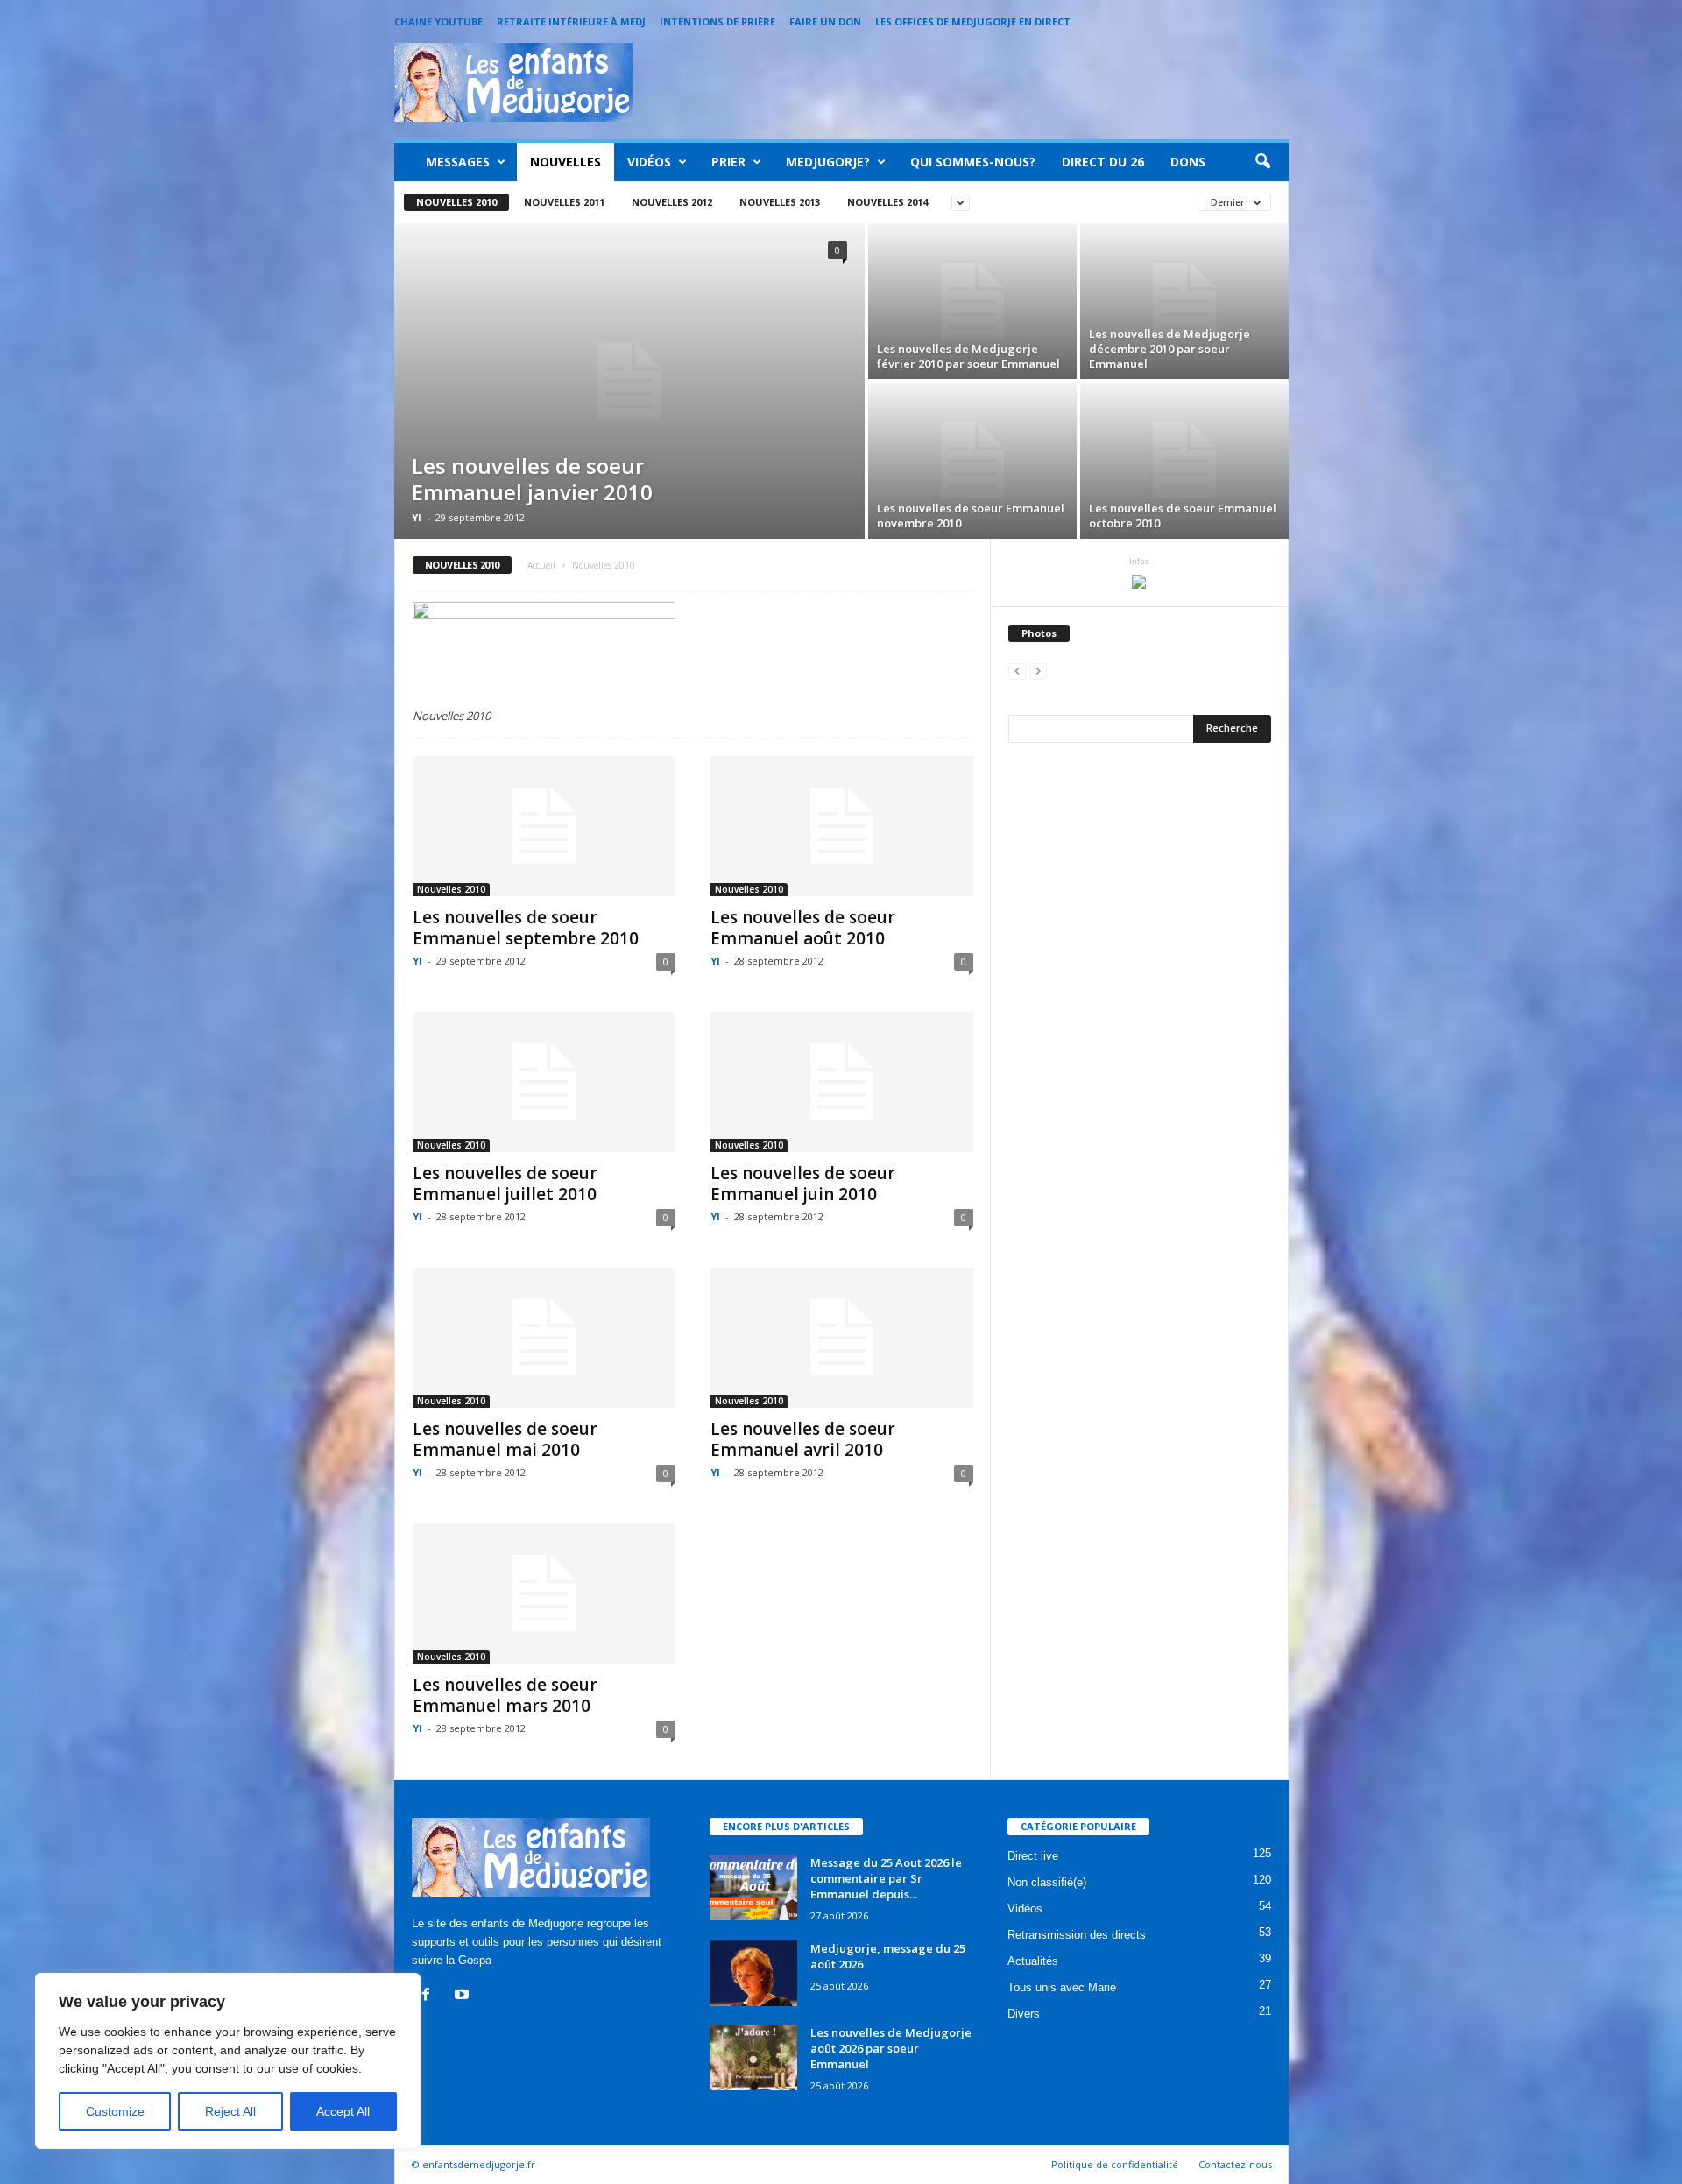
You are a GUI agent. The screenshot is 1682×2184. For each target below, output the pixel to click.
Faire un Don (825, 21)
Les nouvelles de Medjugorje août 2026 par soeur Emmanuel (891, 2048)
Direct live (1033, 1856)
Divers (1024, 2014)
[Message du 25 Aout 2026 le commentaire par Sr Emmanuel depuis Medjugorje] (753, 1887)
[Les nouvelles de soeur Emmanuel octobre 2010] (1184, 461)
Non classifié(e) (1047, 1882)
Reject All (230, 2111)
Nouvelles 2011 (564, 202)
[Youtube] (464, 1996)
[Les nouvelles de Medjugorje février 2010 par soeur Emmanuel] (972, 301)
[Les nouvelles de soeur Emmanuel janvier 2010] (629, 381)
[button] (1262, 162)
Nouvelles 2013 (780, 202)
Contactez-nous (1235, 2164)
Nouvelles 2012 (672, 202)
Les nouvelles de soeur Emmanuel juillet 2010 (505, 1184)
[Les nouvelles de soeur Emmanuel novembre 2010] (972, 461)
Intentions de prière (717, 21)
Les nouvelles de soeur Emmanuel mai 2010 (505, 1439)
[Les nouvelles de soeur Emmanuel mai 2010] (544, 1338)
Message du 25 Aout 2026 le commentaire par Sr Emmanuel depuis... (886, 1878)
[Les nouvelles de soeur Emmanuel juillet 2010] (544, 1082)
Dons (1188, 162)
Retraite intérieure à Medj (571, 21)
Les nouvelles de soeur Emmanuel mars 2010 (505, 1695)
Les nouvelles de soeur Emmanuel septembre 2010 (526, 928)
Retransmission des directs (1077, 1935)
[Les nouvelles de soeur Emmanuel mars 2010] (544, 1594)
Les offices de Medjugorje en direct (973, 21)
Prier (728, 162)
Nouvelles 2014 (887, 202)
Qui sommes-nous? (973, 162)
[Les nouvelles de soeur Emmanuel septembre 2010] (544, 826)
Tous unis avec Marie (1062, 1987)
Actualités (1033, 1961)
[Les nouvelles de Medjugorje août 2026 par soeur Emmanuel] (753, 2057)
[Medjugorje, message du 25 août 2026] (753, 1973)
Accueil (541, 565)
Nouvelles (565, 162)
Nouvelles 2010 (456, 202)
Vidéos (649, 162)
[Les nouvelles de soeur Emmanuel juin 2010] (842, 1082)
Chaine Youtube (438, 21)
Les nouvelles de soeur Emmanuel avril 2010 (803, 1439)
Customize (115, 2111)
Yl (417, 517)
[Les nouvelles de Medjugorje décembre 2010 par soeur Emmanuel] (1184, 301)
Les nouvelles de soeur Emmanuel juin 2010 (803, 1184)
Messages (458, 162)
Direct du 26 (1103, 162)
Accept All (343, 2111)
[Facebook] (430, 1996)
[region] (228, 2061)
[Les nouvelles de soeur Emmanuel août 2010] (842, 826)
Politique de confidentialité (1115, 2164)
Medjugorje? (828, 162)
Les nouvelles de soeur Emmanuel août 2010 (803, 928)
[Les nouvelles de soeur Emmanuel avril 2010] (842, 1338)
